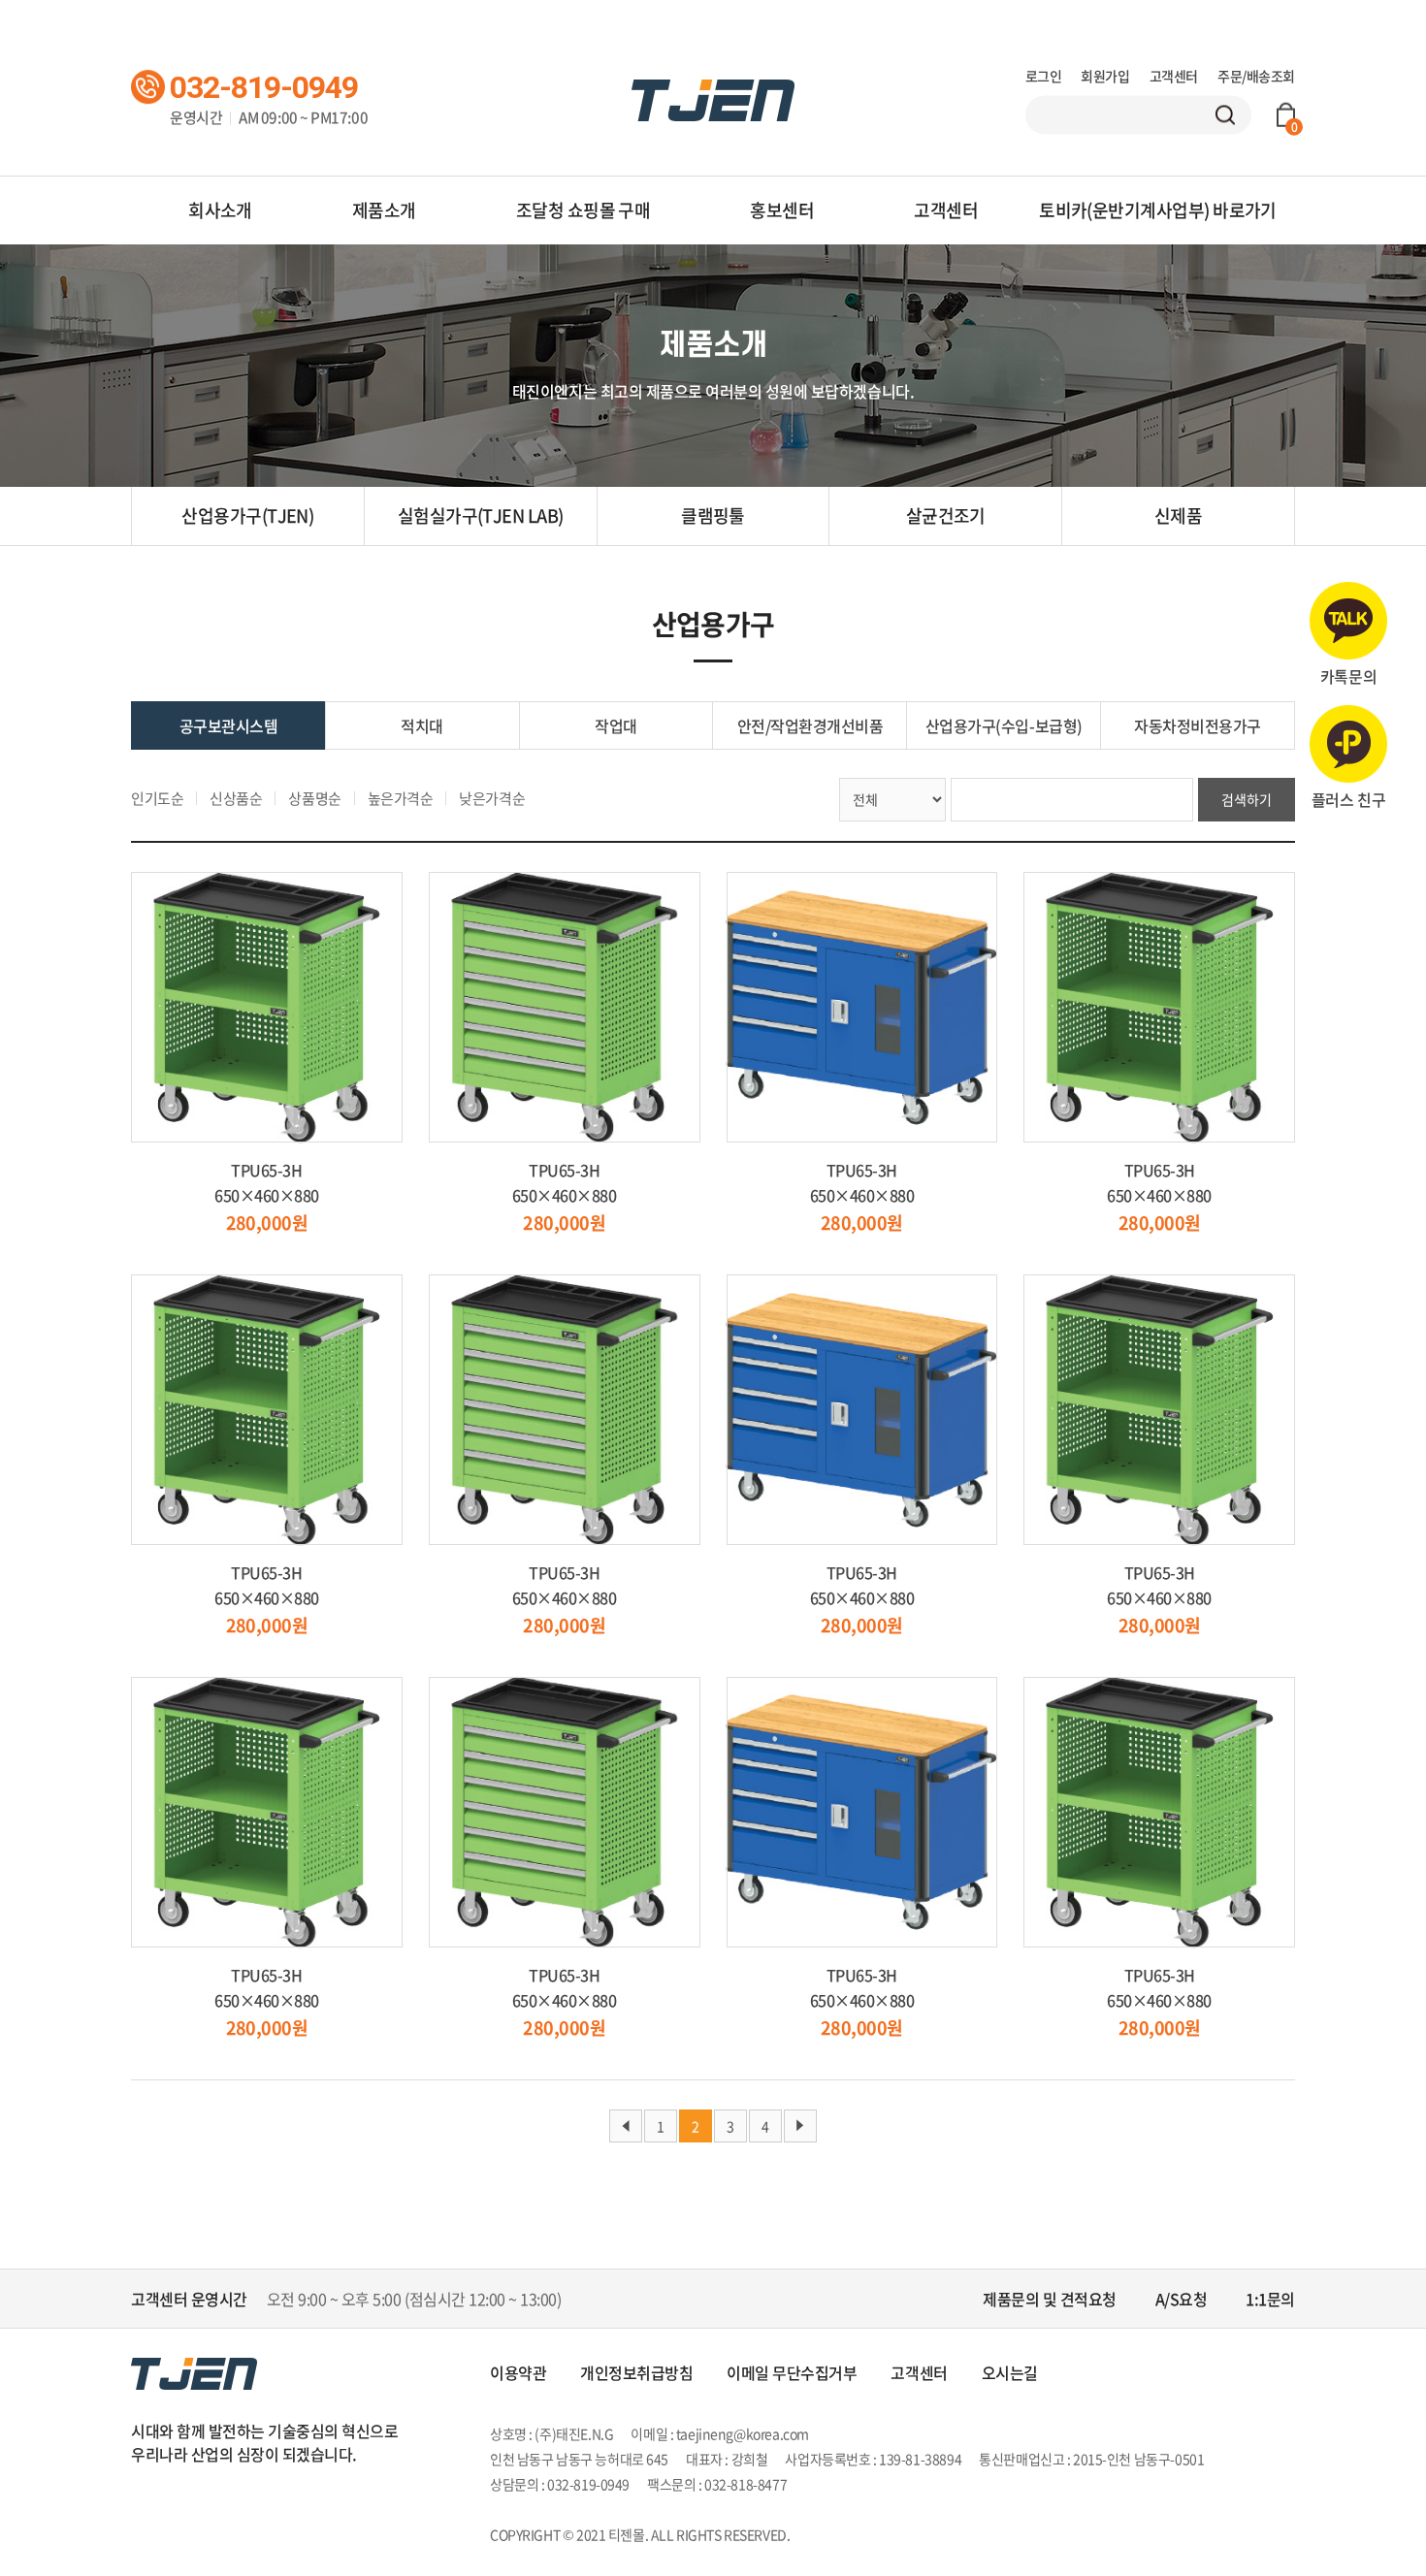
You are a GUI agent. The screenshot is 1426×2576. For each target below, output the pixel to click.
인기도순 (157, 798)
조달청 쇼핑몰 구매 (583, 210)
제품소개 (384, 210)
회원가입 (1105, 76)
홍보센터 (782, 210)
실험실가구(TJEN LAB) (481, 515)
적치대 (422, 725)
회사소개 (220, 210)
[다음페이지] (800, 2126)
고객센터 (1174, 76)
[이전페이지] (626, 2126)
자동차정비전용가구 (1198, 725)
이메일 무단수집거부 (792, 2372)
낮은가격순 (492, 798)
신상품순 (236, 798)
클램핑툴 (713, 515)
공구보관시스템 (229, 725)
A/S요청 (1182, 2299)
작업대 (616, 725)
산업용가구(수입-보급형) (1004, 725)
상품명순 (314, 798)
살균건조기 (946, 515)
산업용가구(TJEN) (247, 515)
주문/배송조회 (1256, 76)
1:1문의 (1270, 2299)
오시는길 (1010, 2372)
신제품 (1178, 515)
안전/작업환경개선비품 (810, 725)
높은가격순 (401, 798)
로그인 (1044, 76)
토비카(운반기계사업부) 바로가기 (1158, 210)
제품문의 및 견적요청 (1050, 2299)
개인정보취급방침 (636, 2372)
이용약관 (518, 2372)
